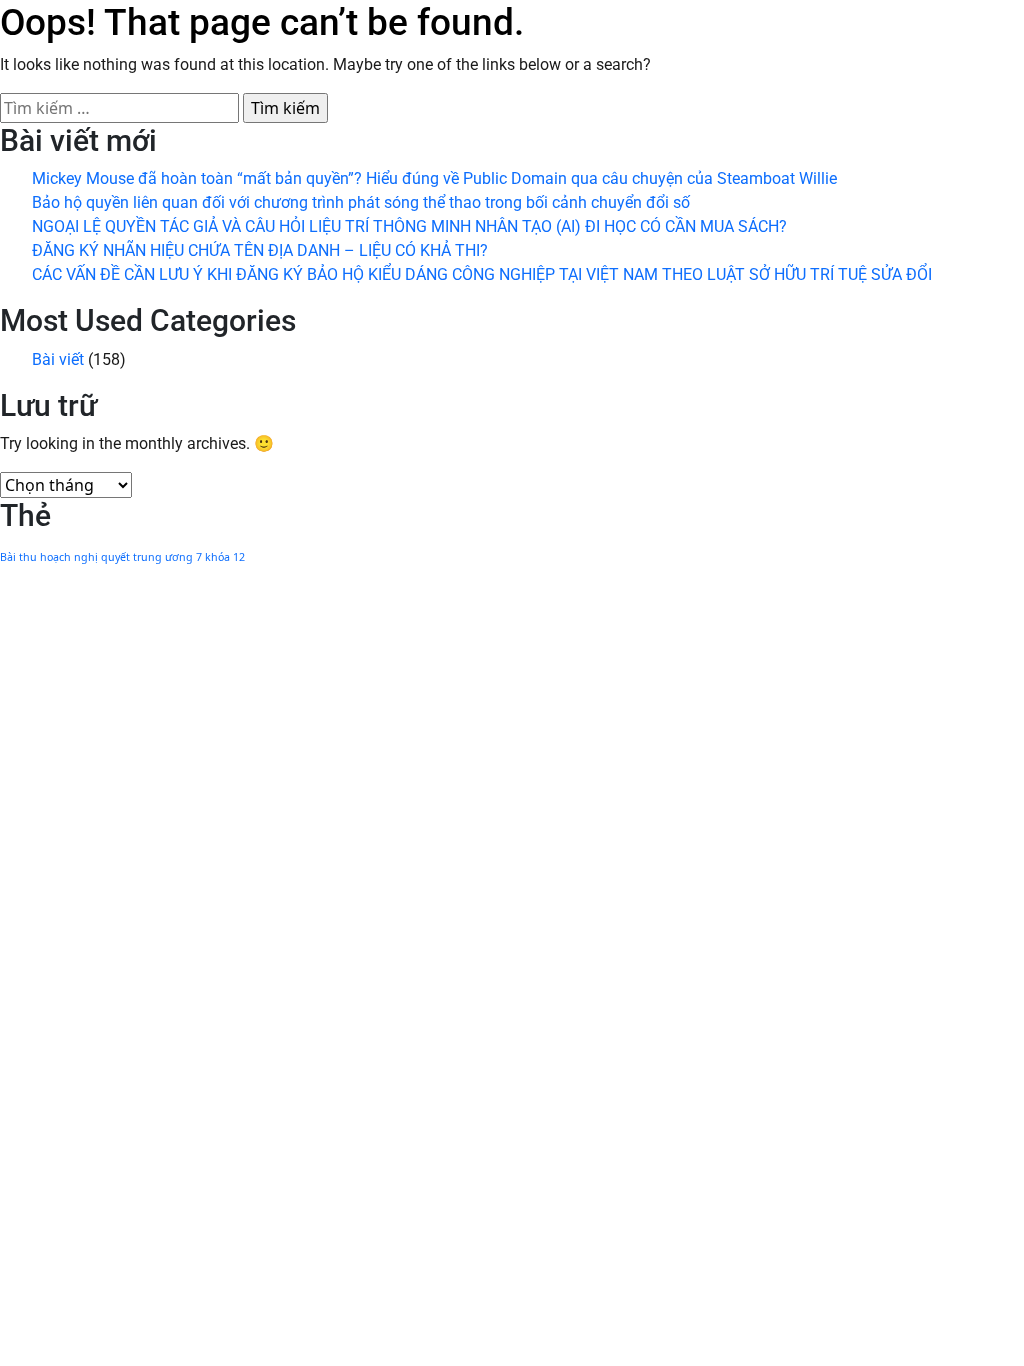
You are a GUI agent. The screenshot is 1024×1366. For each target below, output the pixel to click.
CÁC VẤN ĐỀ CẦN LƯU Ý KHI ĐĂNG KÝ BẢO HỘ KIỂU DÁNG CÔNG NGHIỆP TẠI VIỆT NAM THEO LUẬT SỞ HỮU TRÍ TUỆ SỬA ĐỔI (482, 274)
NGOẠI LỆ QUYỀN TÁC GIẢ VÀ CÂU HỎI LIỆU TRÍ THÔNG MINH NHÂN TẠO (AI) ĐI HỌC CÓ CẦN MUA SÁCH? (409, 226)
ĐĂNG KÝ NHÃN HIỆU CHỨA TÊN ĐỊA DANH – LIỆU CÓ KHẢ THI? (260, 250)
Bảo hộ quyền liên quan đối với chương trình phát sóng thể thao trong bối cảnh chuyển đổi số (361, 202)
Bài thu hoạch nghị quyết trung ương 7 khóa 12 (122, 557)
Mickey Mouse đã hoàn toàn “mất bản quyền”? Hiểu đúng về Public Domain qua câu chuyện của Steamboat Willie (434, 178)
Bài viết (58, 359)
